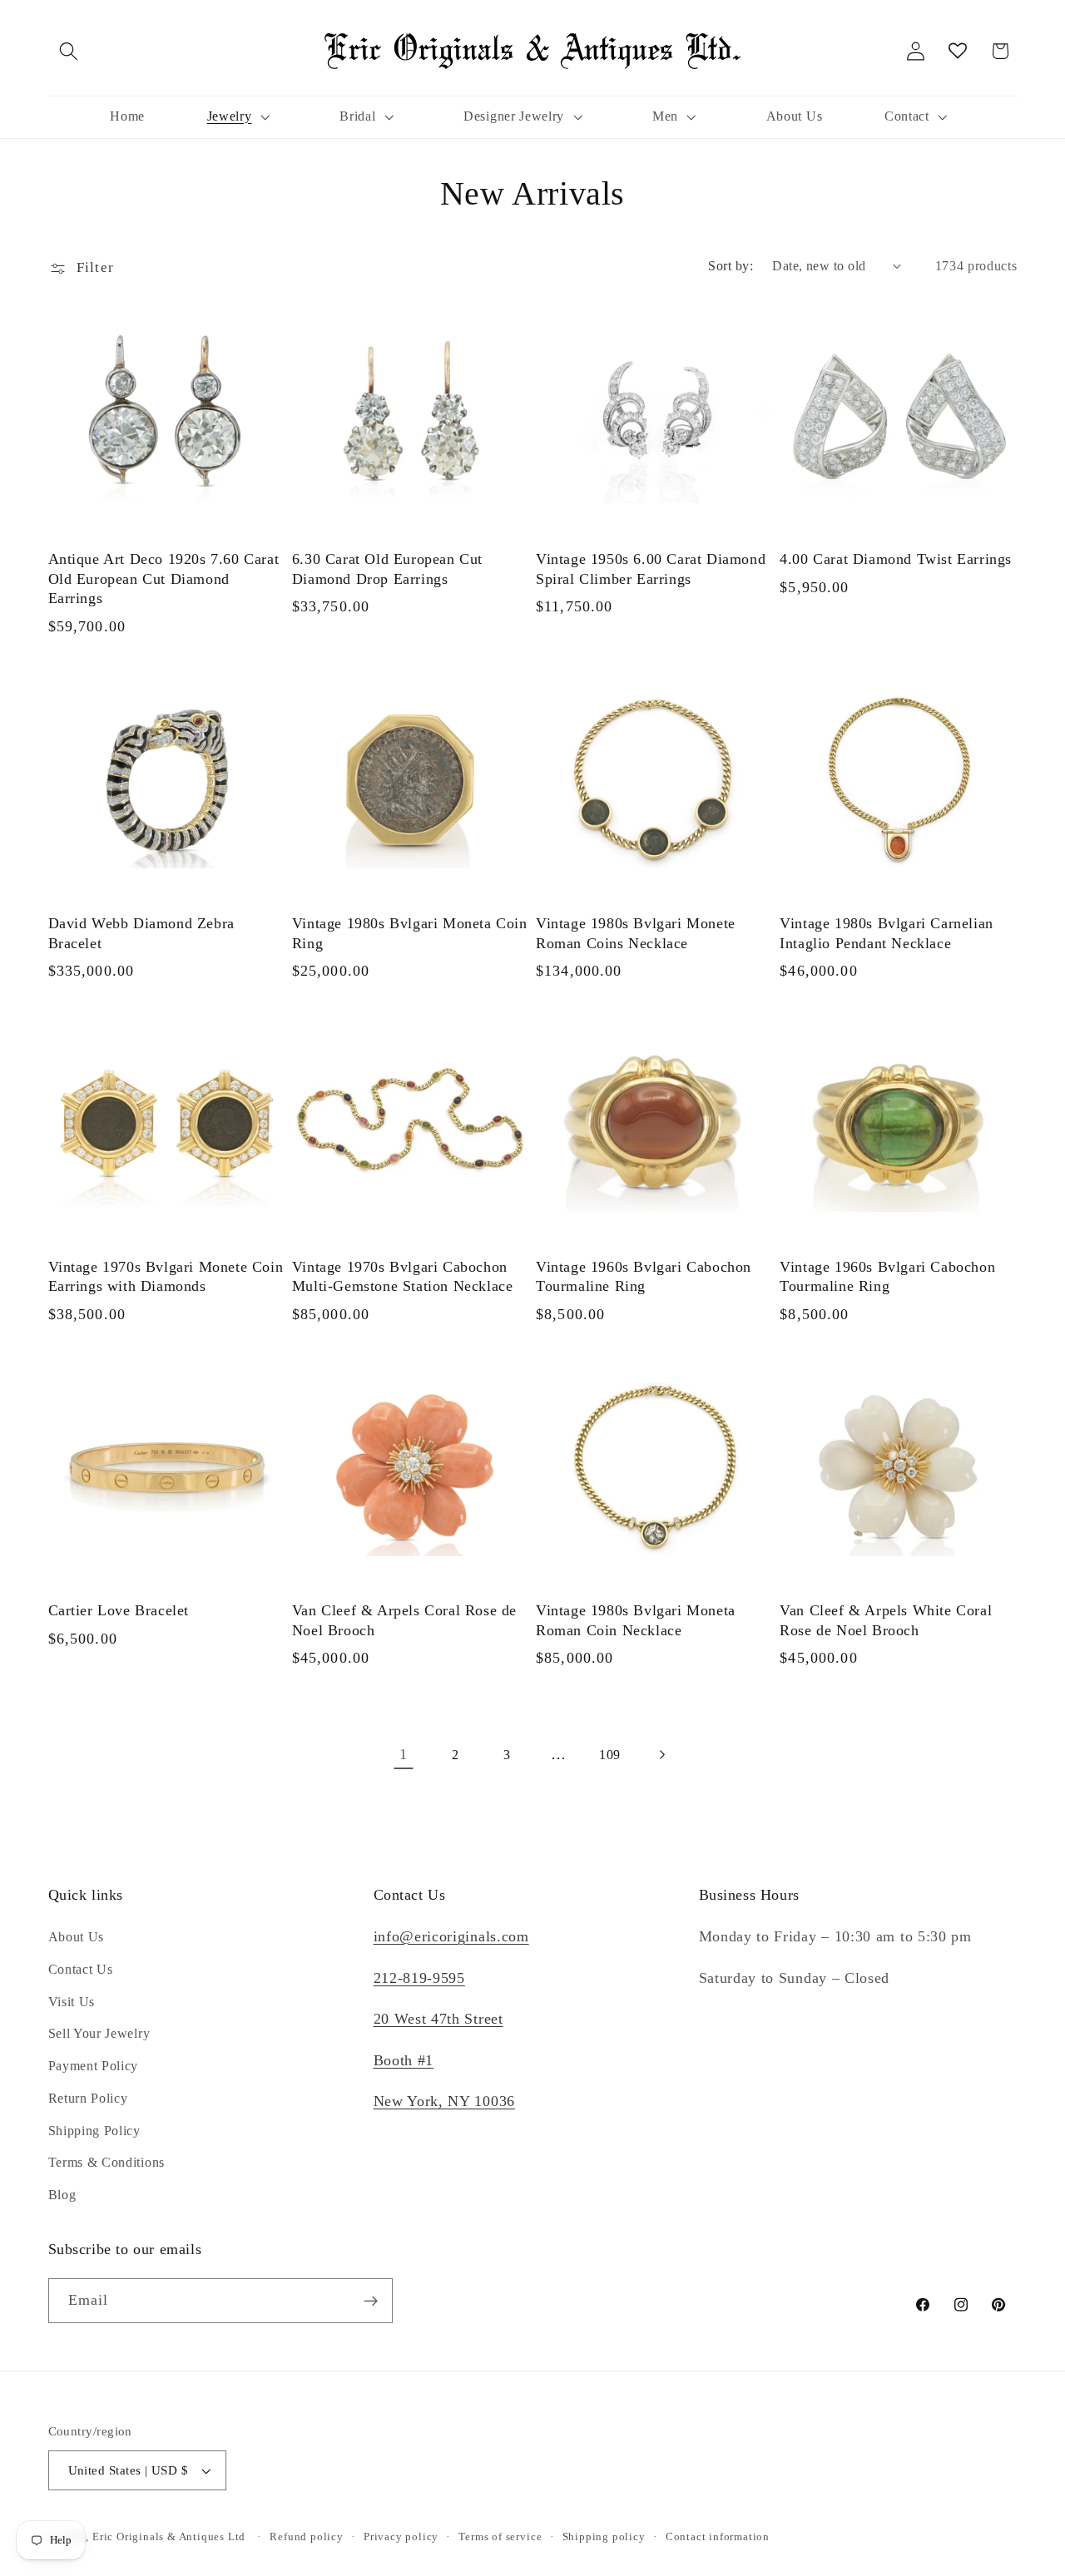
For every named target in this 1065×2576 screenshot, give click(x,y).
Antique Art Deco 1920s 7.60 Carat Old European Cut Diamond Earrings (164, 579)
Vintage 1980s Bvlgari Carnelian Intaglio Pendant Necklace (887, 933)
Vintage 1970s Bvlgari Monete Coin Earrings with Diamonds (166, 1276)
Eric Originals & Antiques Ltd (169, 2537)
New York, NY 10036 (444, 2101)
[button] (69, 51)
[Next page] (662, 1755)
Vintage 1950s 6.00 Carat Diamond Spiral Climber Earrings (651, 569)
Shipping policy (604, 2537)
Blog (62, 2195)
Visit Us (72, 2002)
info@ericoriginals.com (451, 1936)
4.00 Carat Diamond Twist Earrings (896, 560)
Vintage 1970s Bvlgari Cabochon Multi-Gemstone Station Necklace (403, 1276)
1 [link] (404, 1754)
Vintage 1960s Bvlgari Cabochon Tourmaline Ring (644, 1276)
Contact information (718, 2537)
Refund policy (306, 2537)
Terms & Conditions (106, 2162)
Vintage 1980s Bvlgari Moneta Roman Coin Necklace (636, 1621)
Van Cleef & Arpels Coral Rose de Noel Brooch (404, 1621)
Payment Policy (94, 2066)
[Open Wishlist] (958, 51)
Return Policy (88, 2098)
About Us (77, 1937)
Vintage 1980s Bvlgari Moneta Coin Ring (410, 933)
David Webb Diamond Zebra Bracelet (141, 933)
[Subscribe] (371, 2301)
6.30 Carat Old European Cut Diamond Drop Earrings (387, 569)
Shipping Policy (94, 2131)
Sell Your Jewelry (99, 2033)
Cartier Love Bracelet (119, 1611)
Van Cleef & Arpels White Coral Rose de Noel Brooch (886, 1621)
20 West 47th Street (438, 2019)
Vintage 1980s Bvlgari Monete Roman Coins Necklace (636, 933)
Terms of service (500, 2537)
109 (610, 1755)
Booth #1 (404, 2060)
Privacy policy (401, 2537)
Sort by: (731, 266)
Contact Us (81, 1969)
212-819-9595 (419, 1978)
